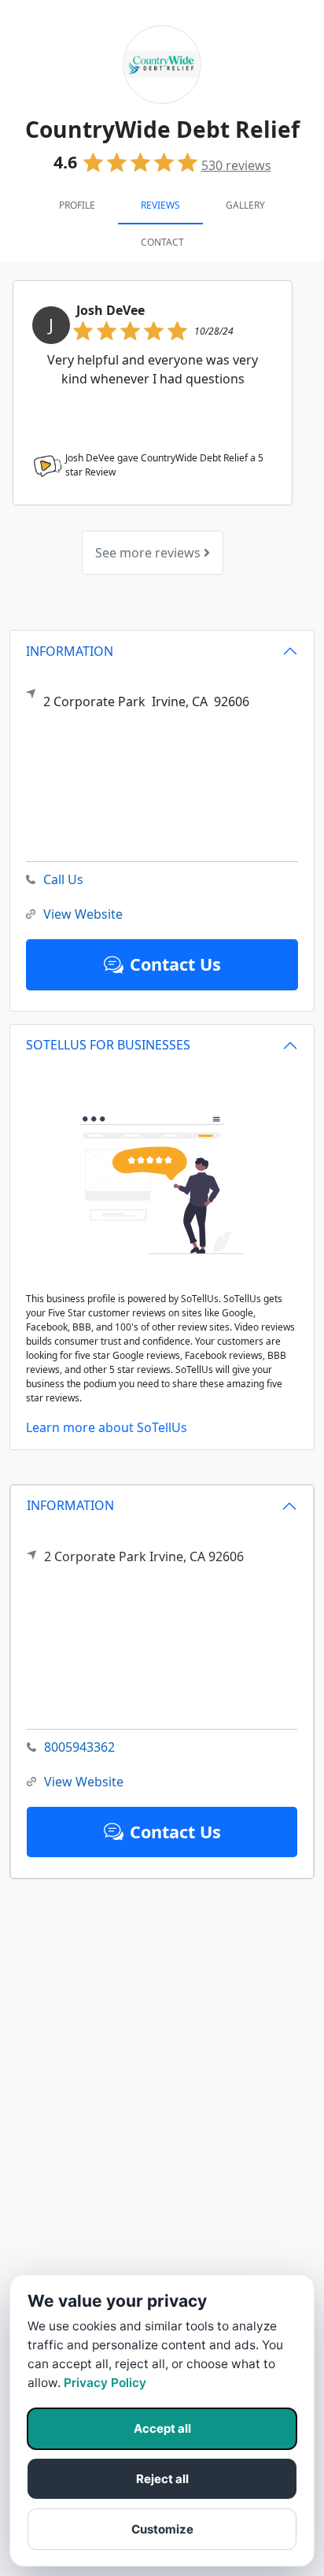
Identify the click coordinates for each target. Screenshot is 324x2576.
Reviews (160, 205)
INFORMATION (70, 1505)
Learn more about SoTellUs (107, 1427)
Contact (162, 242)
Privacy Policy (105, 2383)
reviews (236, 165)
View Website (84, 1782)
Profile (77, 205)
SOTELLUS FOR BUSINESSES (108, 1045)
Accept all (162, 2428)
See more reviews (149, 553)
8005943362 (79, 1747)
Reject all (162, 2479)
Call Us (63, 879)
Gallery (245, 205)
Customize (162, 2529)
